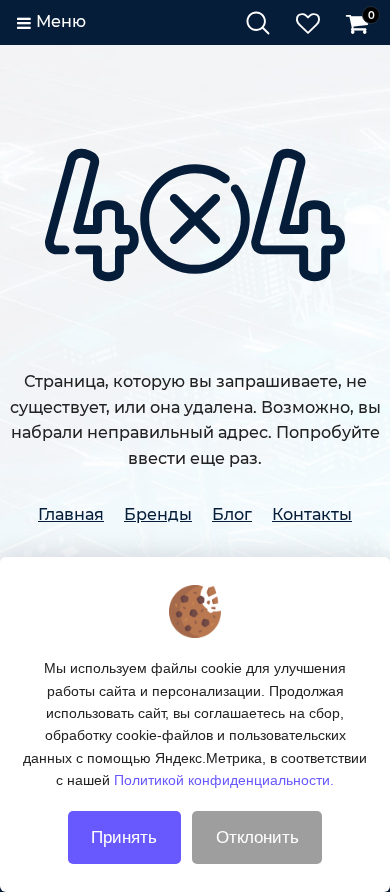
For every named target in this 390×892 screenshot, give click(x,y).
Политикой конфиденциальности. (224, 780)
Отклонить (257, 837)
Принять (124, 837)
